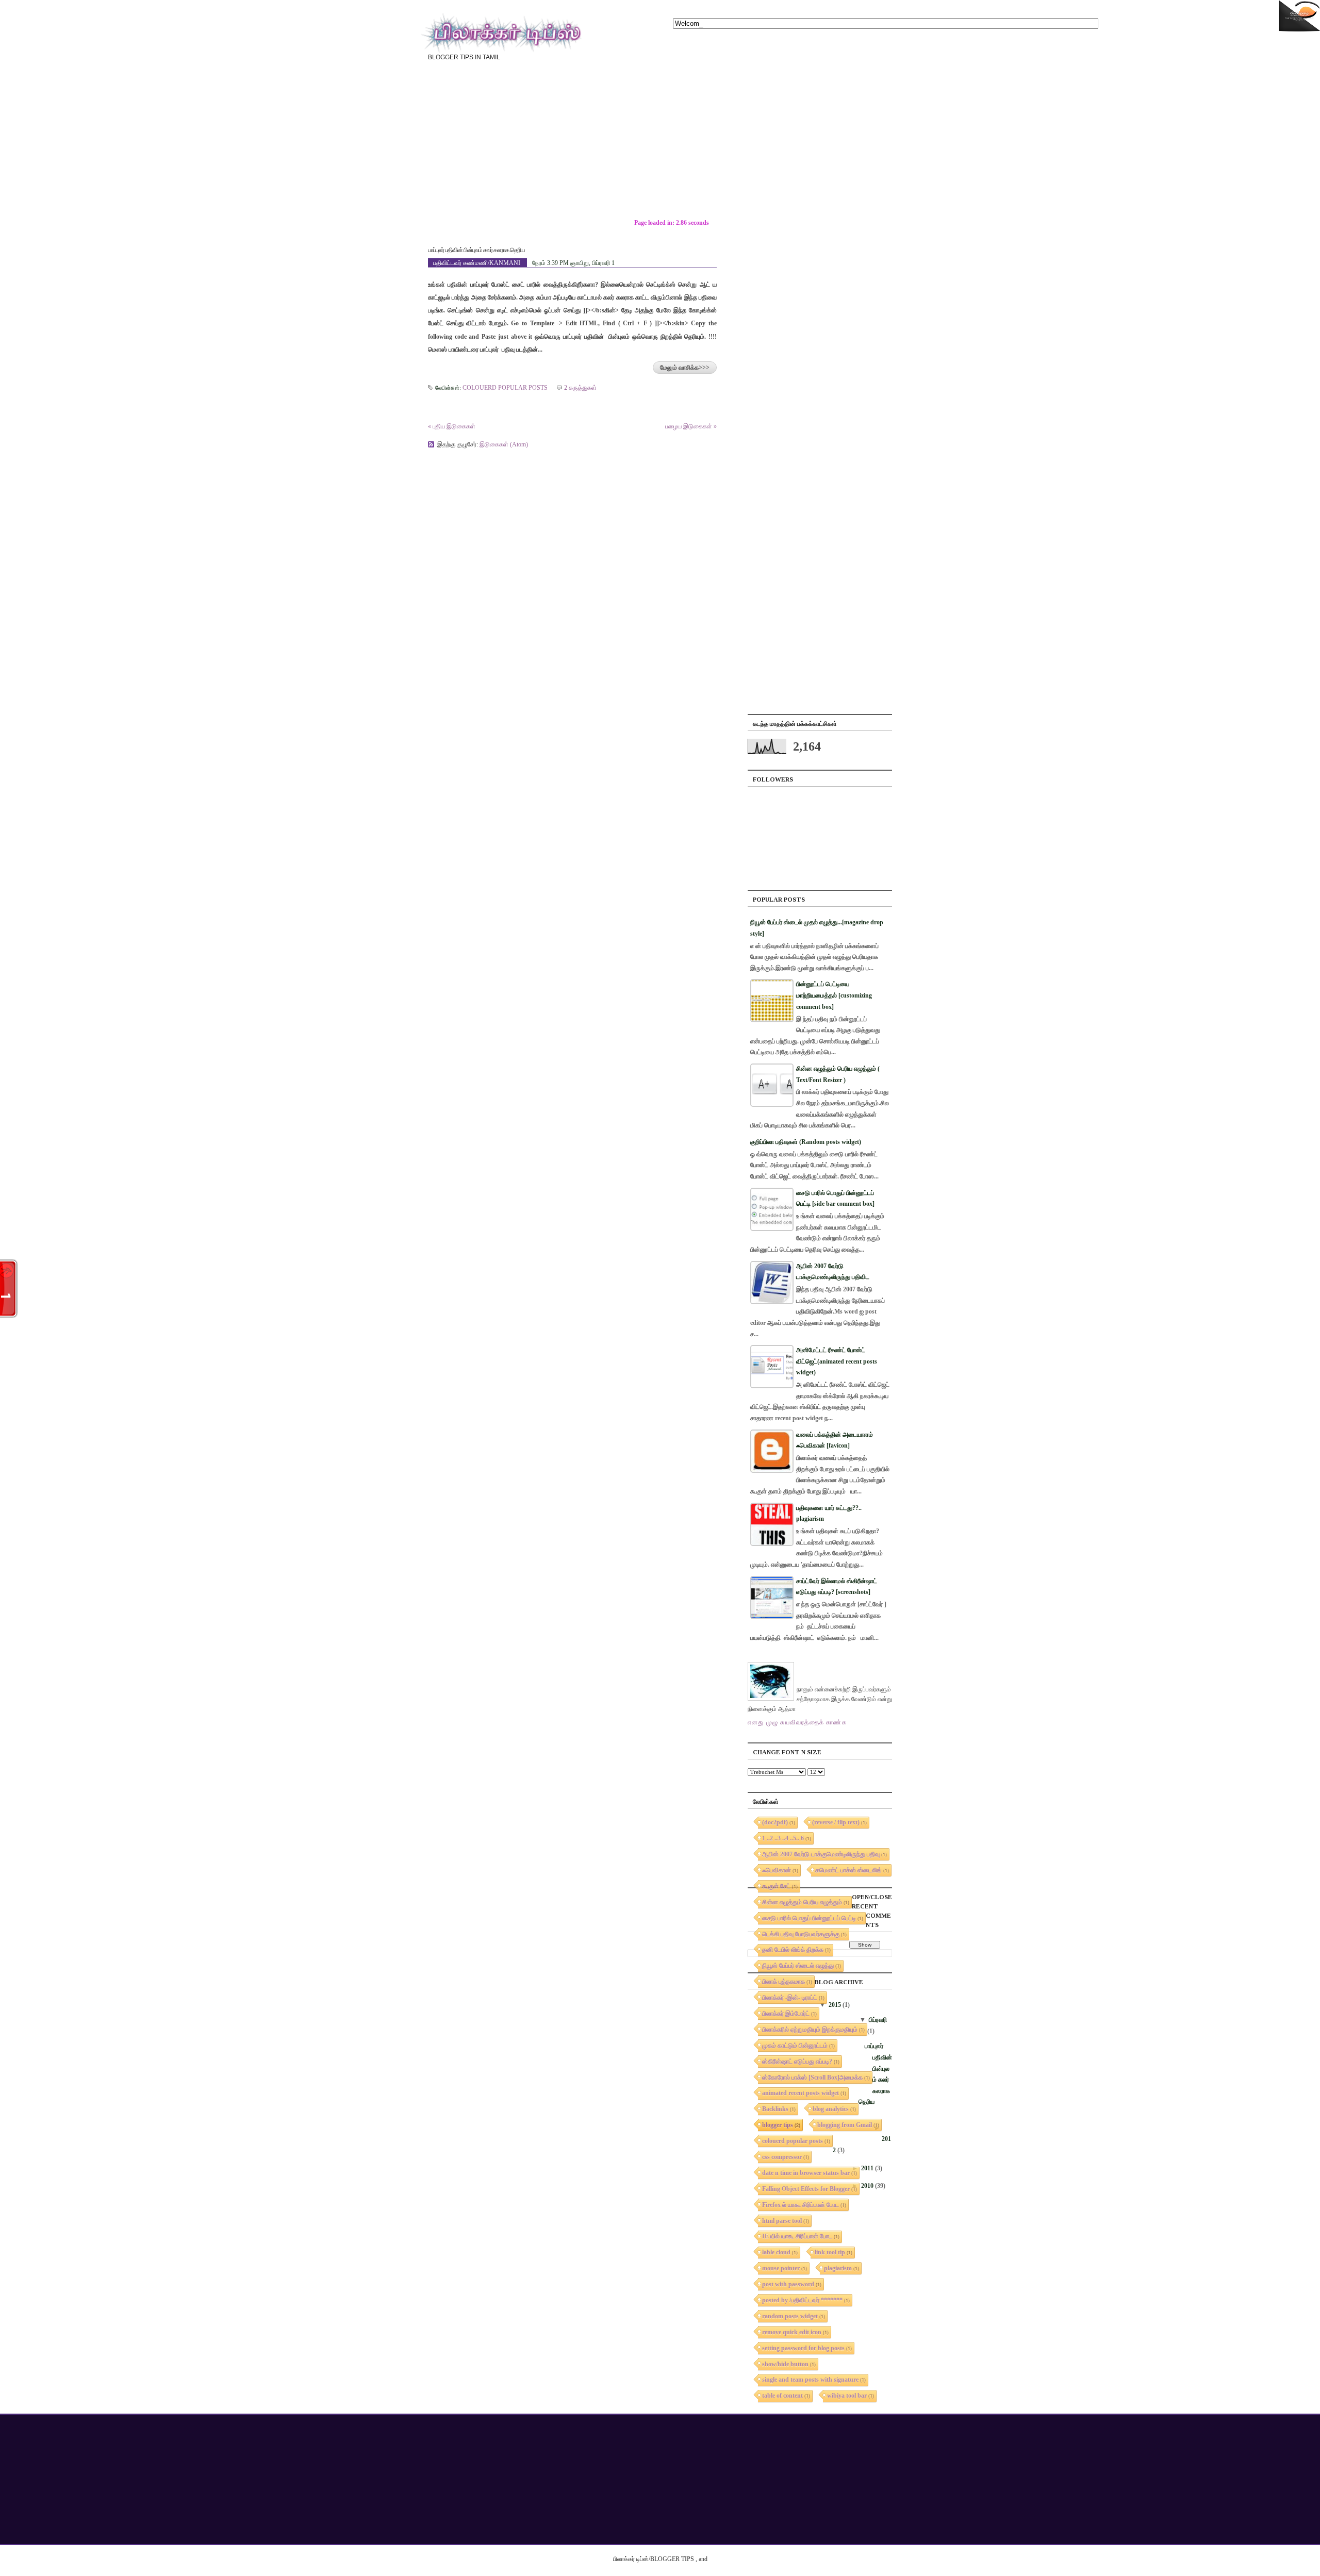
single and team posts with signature (810, 2380)
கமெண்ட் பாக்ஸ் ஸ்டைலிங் (848, 1870)
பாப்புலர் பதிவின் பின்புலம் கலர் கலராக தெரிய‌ (476, 250)
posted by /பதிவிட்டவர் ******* (802, 2300)
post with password (788, 2284)
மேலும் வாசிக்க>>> (685, 368)
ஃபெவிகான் (777, 1870)
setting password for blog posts (803, 2348)
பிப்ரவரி (878, 2020)
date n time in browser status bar (806, 2173)
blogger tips (778, 2125)
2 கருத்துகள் (580, 388)
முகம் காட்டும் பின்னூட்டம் (795, 2046)
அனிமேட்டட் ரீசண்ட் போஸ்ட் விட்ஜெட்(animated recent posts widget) (837, 1361)
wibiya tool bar (847, 2396)
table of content (782, 2396)
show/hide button (785, 2364)
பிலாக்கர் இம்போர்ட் (786, 2014)
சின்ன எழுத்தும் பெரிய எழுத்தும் (802, 1902)
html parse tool (782, 2221)
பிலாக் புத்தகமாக (783, 1982)
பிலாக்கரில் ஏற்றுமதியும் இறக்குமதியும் (810, 2030)
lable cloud (776, 2252)
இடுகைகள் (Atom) (504, 444)
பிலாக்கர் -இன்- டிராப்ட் (790, 1998)
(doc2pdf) (775, 1822)
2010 (867, 2186)
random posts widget (790, 2316)
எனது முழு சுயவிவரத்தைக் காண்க (797, 1722)
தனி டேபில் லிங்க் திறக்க (793, 1950)
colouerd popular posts (505, 388)
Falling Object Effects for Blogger (806, 2189)
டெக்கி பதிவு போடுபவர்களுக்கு (801, 1934)
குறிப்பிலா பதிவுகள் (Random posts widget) (806, 1142)
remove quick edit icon (792, 2332)
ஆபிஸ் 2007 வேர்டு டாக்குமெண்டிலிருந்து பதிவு (821, 1854)
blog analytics (831, 2109)
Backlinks (775, 2109)
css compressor (782, 2157)
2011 (867, 2168)
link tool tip (830, 2252)
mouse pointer (781, 2268)
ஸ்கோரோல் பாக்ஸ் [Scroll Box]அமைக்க (812, 2078)
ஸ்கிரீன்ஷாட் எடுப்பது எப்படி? (797, 2062)
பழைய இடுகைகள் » (691, 426)
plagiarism (838, 2268)
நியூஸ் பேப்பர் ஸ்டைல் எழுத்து (798, 1966)
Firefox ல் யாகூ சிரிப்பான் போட (801, 2205)
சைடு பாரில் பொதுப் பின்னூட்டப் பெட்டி (809, 1918)
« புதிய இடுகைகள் (452, 426)
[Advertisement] (763, 147)
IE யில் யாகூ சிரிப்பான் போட (797, 2236)
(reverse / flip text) (836, 1822)
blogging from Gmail (845, 2125)
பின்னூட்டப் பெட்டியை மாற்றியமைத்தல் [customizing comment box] (834, 995)
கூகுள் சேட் (776, 1886)
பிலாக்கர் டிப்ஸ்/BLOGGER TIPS (654, 2559)
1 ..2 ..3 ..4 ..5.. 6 (783, 1838)
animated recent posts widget (801, 2093)
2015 (835, 2005)
